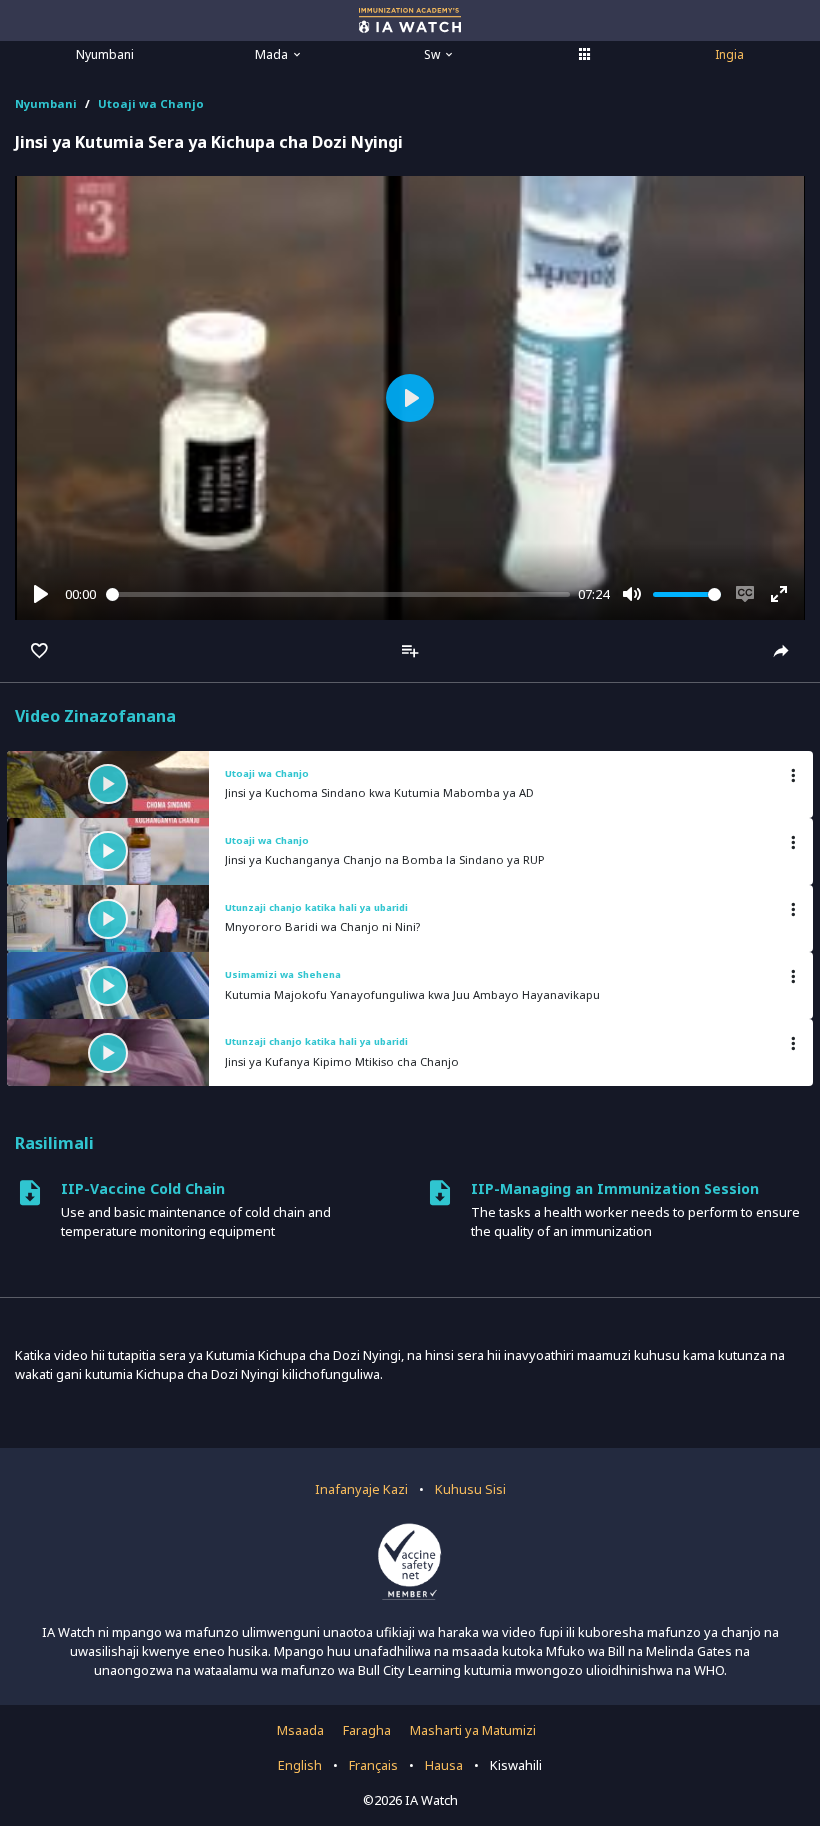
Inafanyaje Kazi (361, 1489)
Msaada (300, 1730)
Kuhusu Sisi (470, 1489)
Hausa (444, 1765)
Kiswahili (516, 1765)
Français (373, 1765)
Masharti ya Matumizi (473, 1730)
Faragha (367, 1730)
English (300, 1765)
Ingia (729, 54)
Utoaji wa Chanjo (151, 103)
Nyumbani (105, 54)
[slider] (338, 594)
